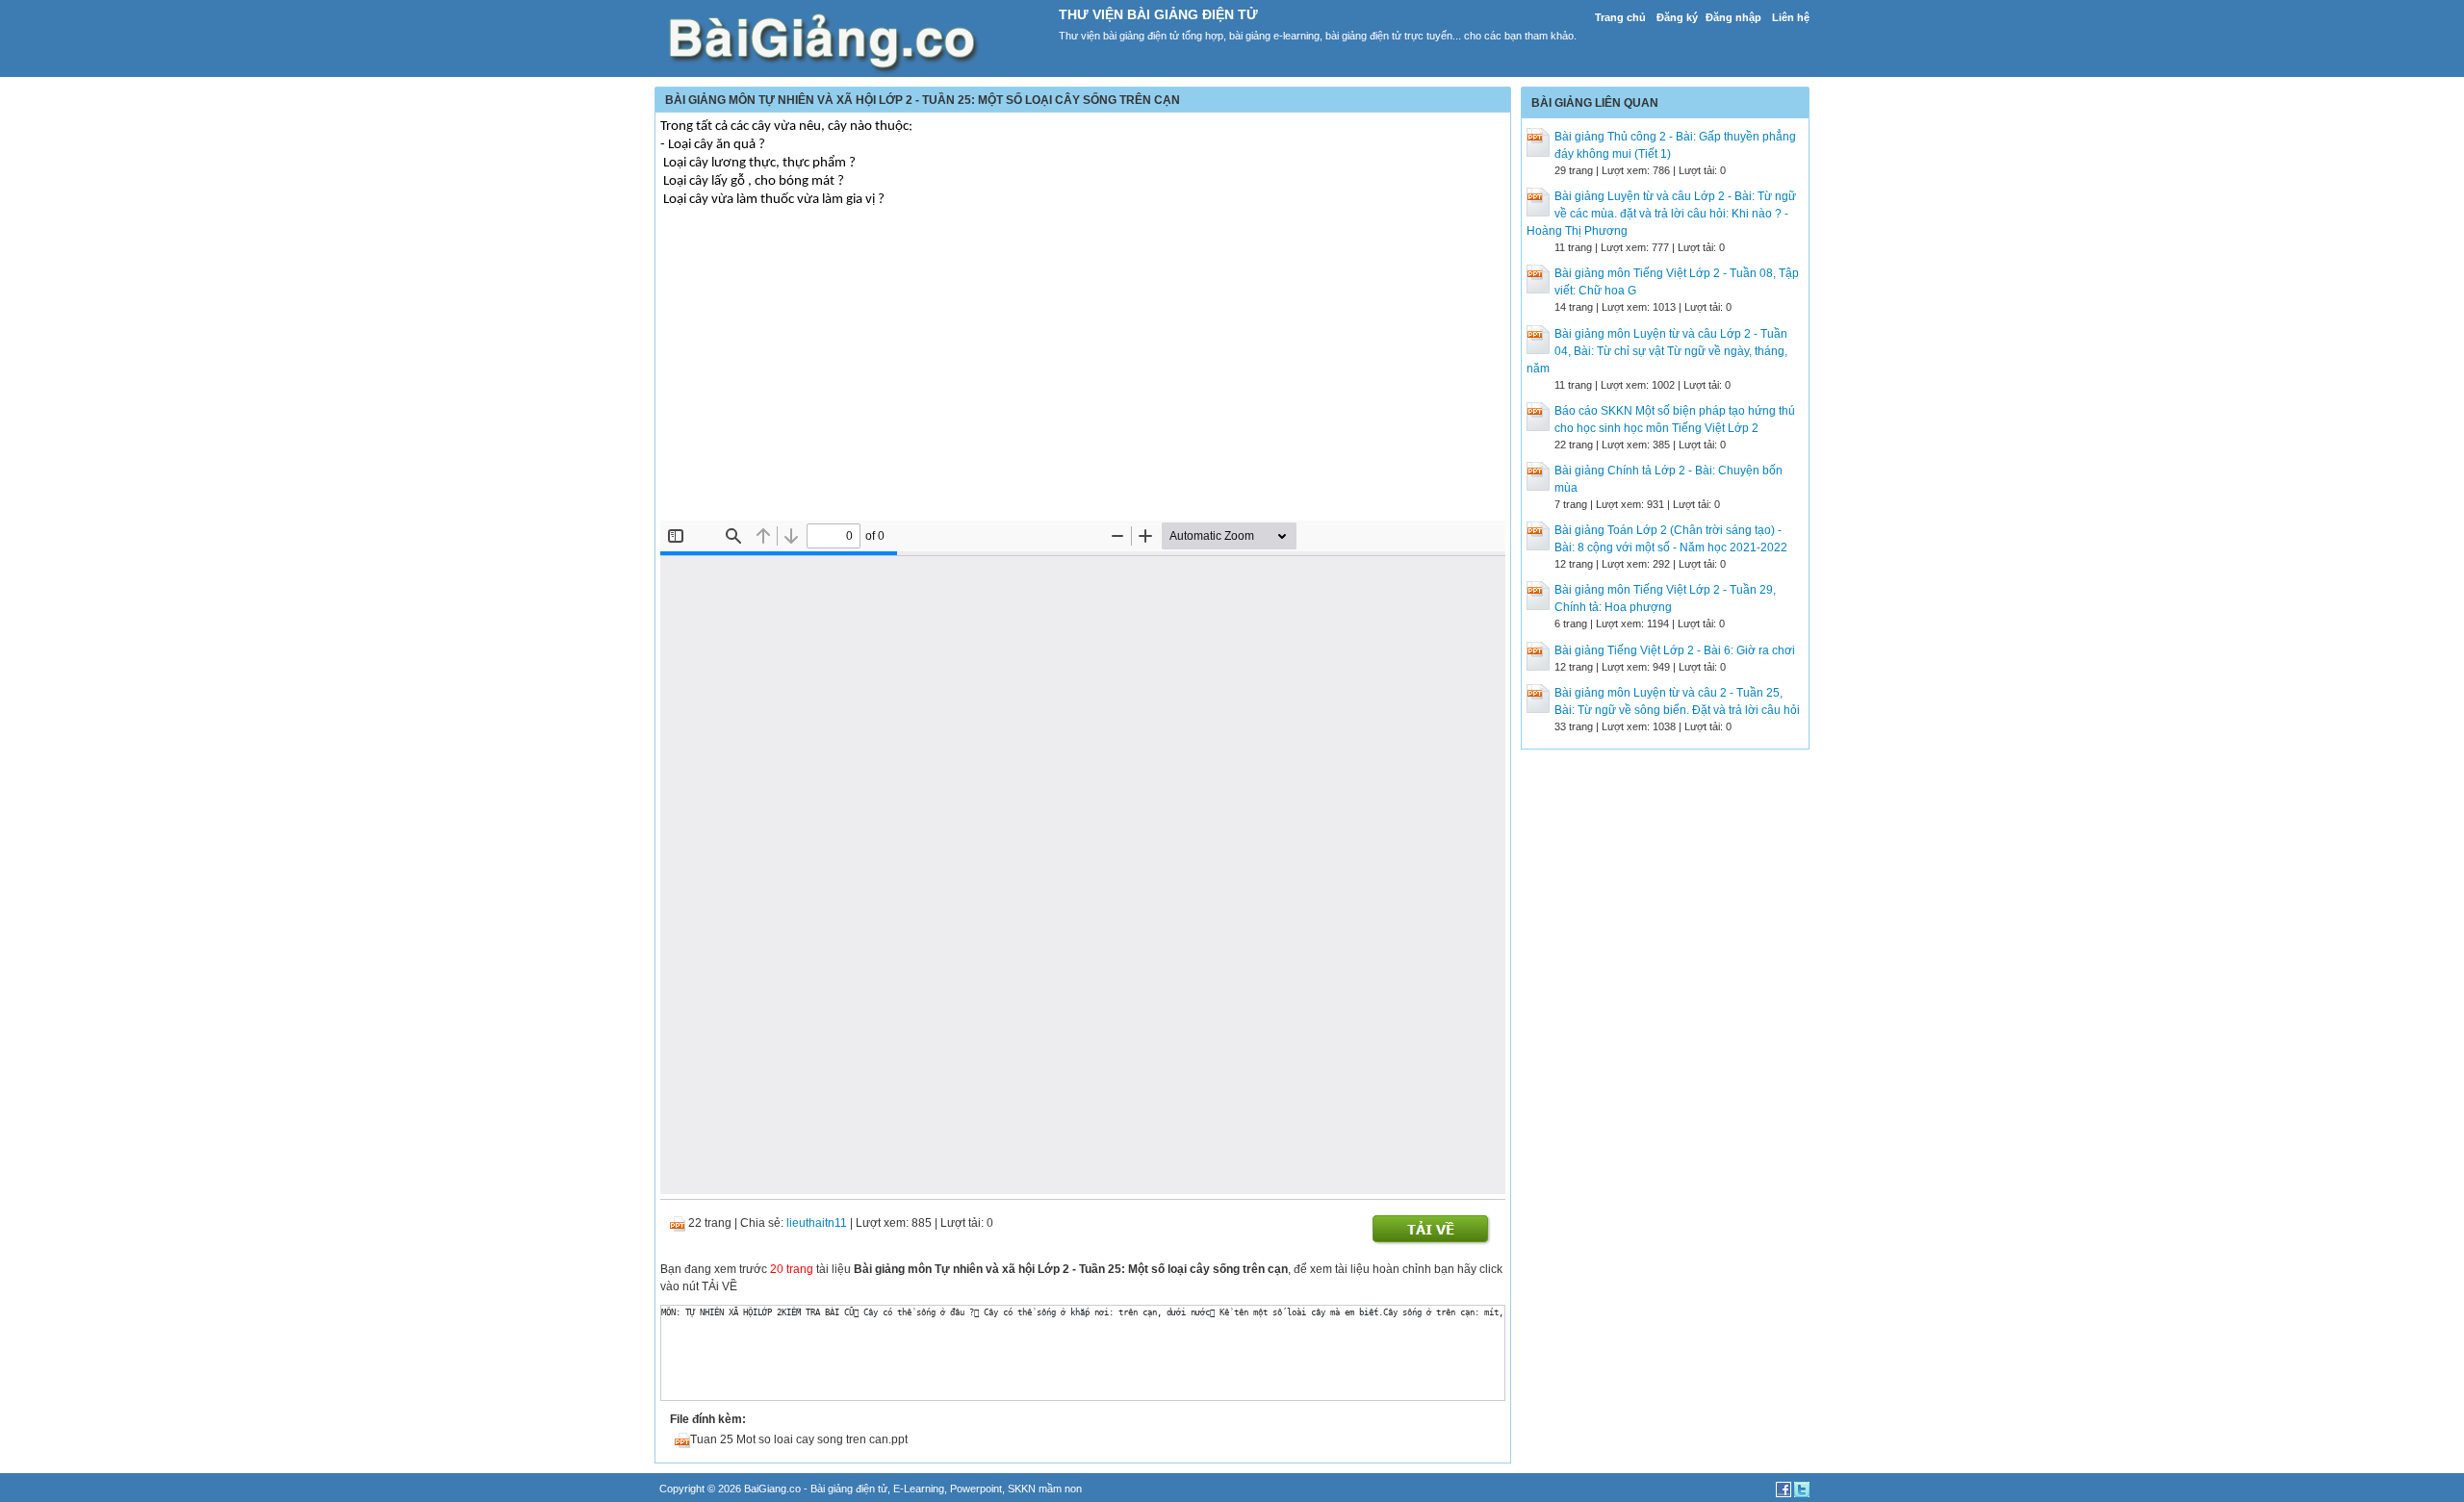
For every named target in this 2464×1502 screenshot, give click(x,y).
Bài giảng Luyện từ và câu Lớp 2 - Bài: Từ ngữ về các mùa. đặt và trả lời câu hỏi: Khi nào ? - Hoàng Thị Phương (1661, 214)
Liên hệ (1791, 17)
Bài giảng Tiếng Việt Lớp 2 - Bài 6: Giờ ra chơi (1675, 650)
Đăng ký (1677, 17)
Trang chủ (1620, 17)
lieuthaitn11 (817, 1223)
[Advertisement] (1083, 376)
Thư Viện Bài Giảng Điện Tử (1158, 14)
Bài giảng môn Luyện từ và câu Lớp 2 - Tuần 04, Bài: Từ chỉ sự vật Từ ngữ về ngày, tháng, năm (1657, 351)
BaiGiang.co (772, 1489)
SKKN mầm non (1045, 1489)
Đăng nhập (1733, 17)
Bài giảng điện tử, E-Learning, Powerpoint (906, 1489)
